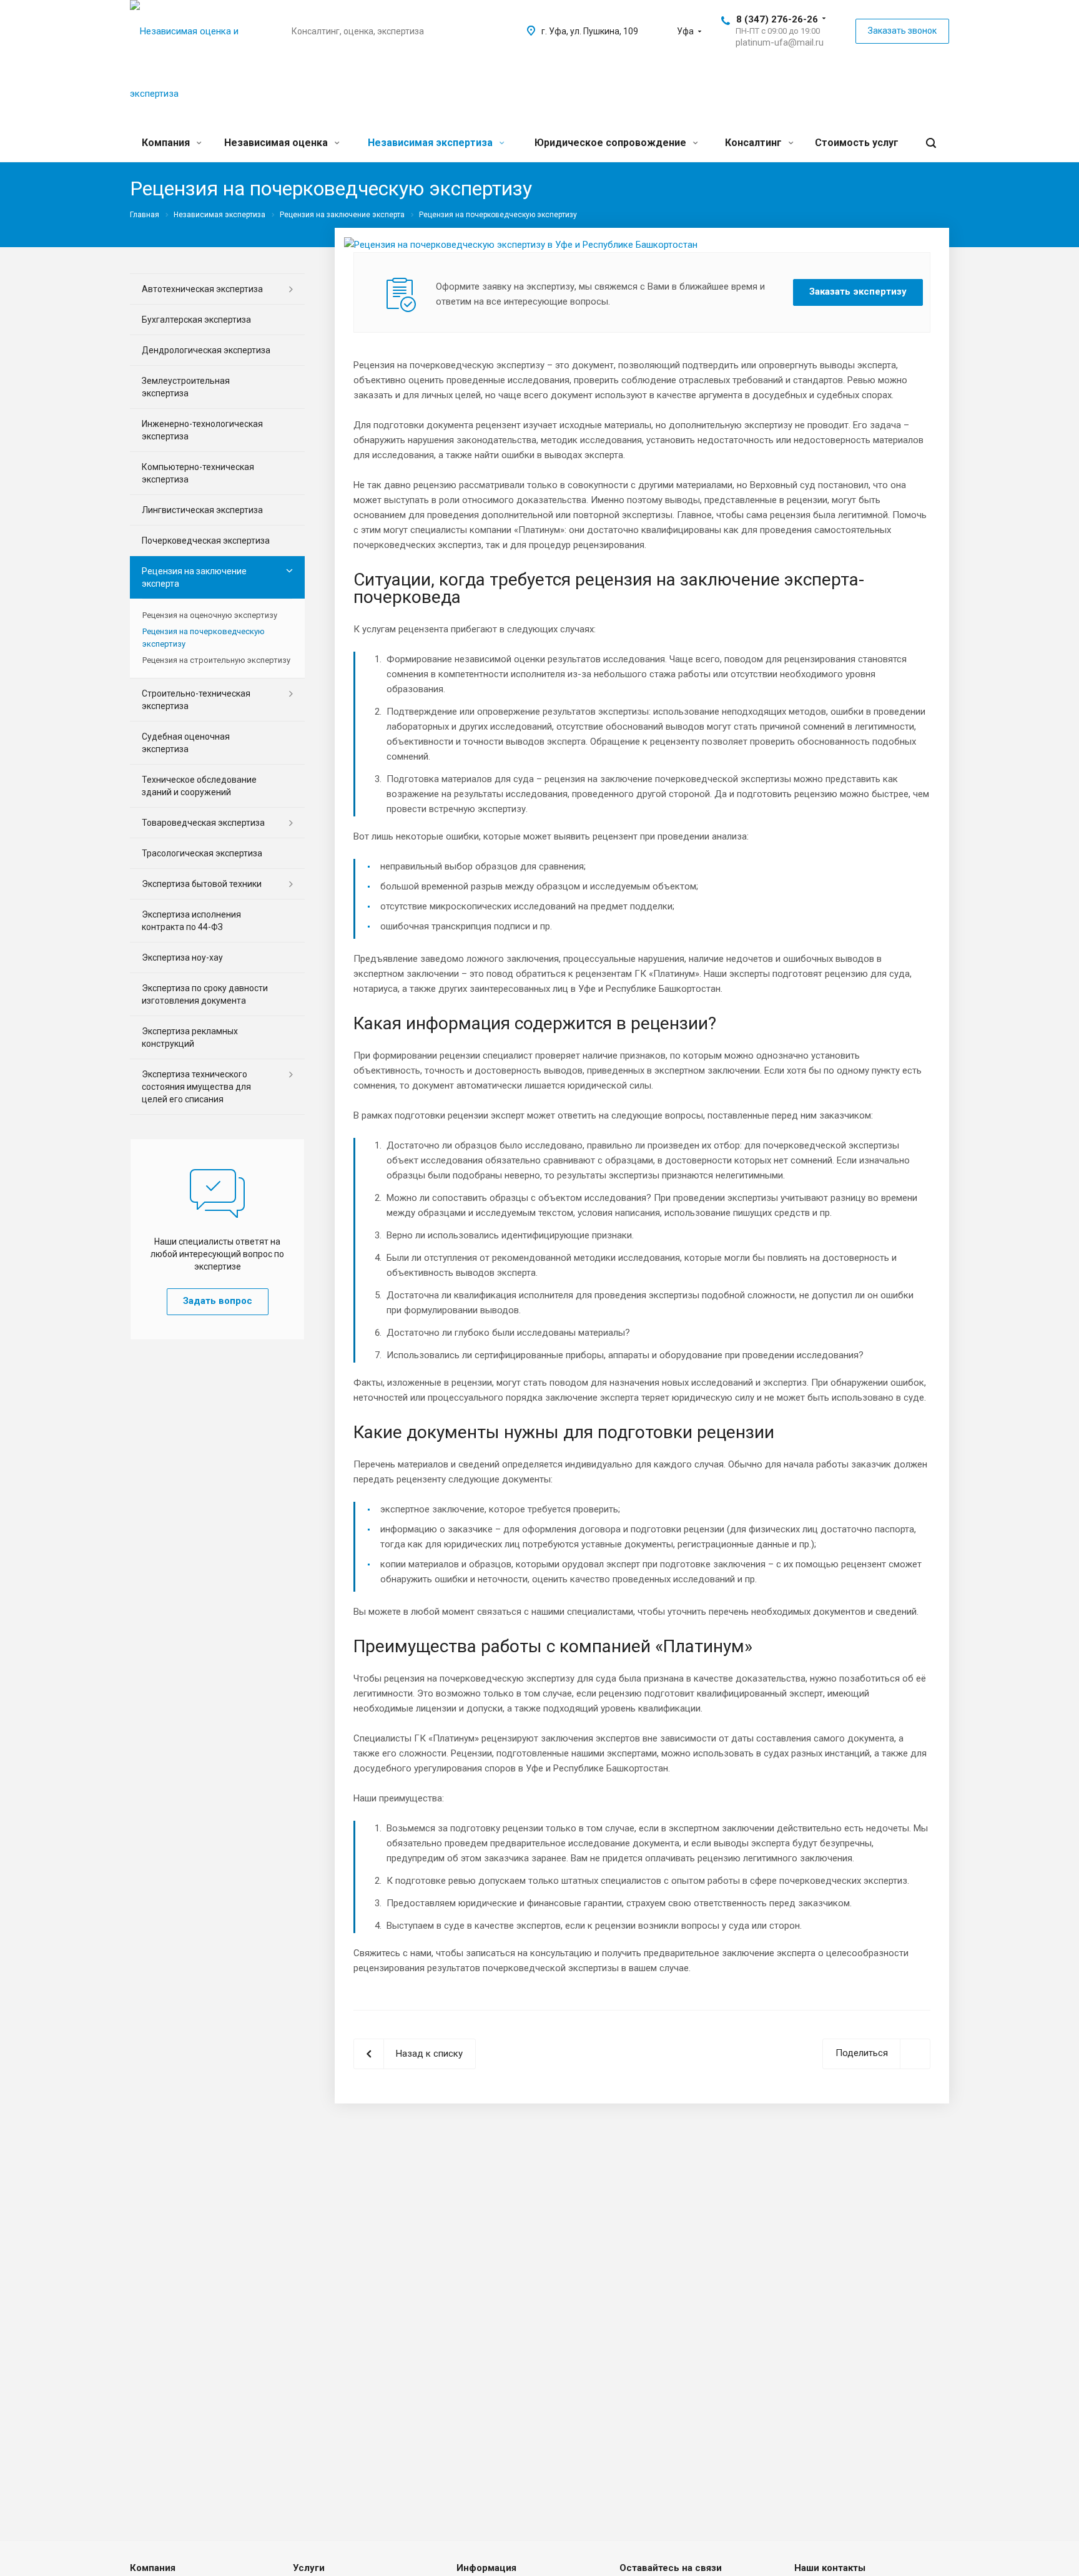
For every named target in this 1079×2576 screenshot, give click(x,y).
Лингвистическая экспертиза (202, 510)
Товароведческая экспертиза (203, 823)
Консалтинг (755, 143)
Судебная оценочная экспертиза (186, 743)
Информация (486, 2568)
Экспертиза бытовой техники (202, 884)
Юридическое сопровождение (612, 143)
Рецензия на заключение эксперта (194, 577)
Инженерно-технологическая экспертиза (202, 430)
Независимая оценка (277, 143)
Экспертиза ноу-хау (182, 957)
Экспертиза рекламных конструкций (190, 1037)
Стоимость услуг (857, 143)
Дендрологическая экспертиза (206, 350)
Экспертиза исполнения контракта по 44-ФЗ (191, 921)
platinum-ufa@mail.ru (780, 42)
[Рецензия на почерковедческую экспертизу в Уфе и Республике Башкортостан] (521, 245)
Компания (167, 143)
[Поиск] (931, 143)
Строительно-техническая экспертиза (196, 700)
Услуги (309, 2568)
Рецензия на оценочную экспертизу (210, 615)
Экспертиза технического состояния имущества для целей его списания (196, 1087)
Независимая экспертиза (431, 143)
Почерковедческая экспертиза (206, 541)
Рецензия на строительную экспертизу (216, 660)
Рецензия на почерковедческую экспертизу (204, 638)
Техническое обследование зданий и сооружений (199, 786)
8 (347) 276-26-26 (777, 19)
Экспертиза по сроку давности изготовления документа (205, 994)
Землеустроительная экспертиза (186, 387)
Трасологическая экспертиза (202, 853)
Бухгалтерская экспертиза (196, 320)
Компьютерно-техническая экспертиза (198, 473)
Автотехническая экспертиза (202, 289)
